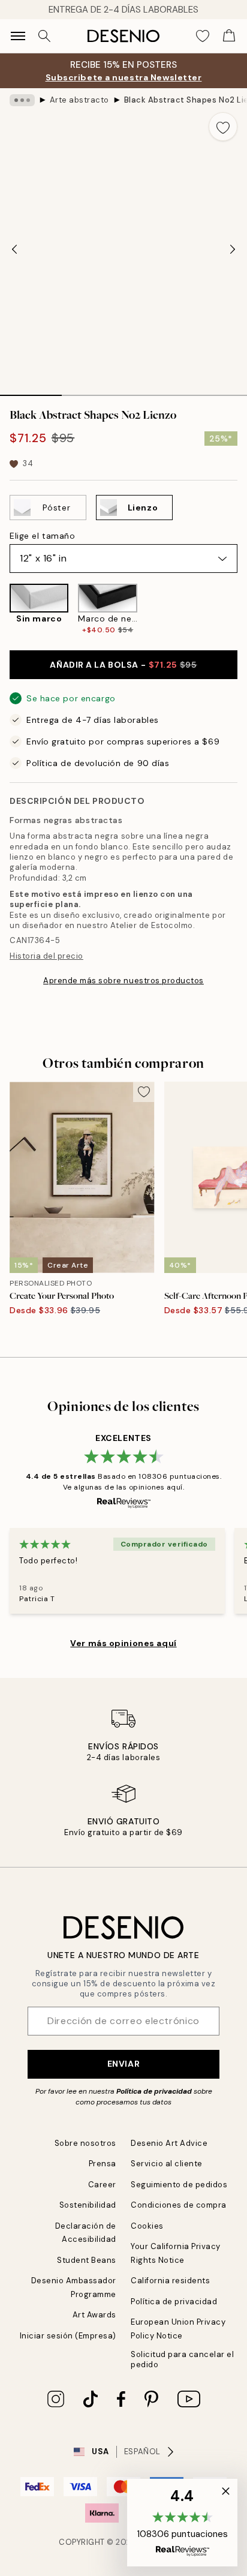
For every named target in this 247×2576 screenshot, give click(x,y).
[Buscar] (44, 36)
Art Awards (94, 2315)
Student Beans (87, 2260)
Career (102, 2185)
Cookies (147, 2226)
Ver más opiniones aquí (123, 1643)
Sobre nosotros (85, 2143)
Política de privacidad (154, 2091)
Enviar (123, 2064)
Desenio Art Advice (169, 2143)
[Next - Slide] (233, 249)
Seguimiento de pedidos (179, 2185)
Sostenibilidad (88, 2205)
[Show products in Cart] (229, 36)
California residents (170, 2281)
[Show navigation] (18, 36)
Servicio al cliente (167, 2164)
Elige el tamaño (42, 536)
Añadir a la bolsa (123, 665)
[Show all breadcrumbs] (22, 100)
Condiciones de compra (179, 2205)
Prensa (103, 2164)
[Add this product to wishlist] (223, 127)
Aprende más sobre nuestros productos (123, 981)
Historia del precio (46, 956)
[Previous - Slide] (14, 249)
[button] (182, 2523)
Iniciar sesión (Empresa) (68, 2336)
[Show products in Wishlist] (203, 36)
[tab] (31, 391)
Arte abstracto (79, 100)
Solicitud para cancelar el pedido (183, 2359)
